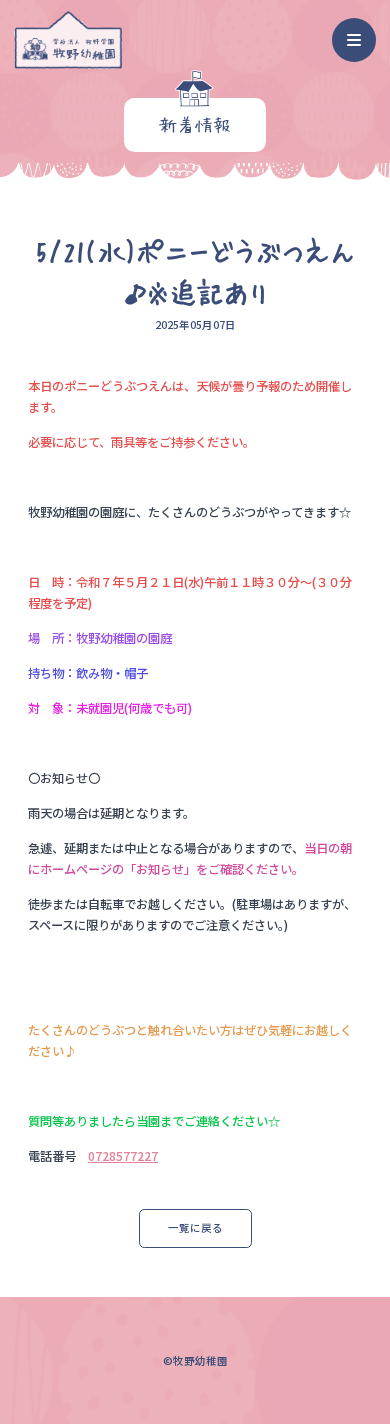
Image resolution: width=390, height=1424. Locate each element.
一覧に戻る (195, 1227)
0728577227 (123, 1156)
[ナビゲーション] (354, 40)
